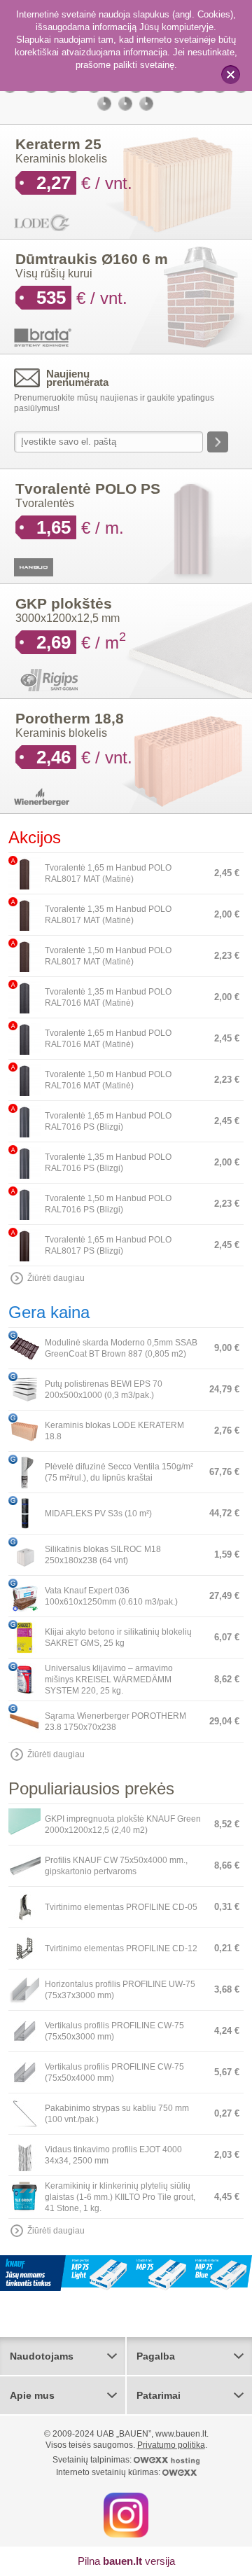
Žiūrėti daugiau (56, 1278)
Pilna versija (126, 2562)
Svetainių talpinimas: (93, 2460)
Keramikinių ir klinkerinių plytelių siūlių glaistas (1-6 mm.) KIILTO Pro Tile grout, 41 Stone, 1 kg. (120, 2197)
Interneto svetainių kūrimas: (109, 2473)
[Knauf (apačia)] (126, 2273)
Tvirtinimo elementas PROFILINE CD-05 (121, 1907)
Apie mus (32, 2396)
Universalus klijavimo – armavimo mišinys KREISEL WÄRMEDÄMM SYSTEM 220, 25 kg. (109, 1680)
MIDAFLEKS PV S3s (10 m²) (98, 1514)
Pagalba (156, 2357)
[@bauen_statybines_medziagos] (126, 2515)
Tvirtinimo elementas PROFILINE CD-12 (121, 1948)
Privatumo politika (171, 2446)
